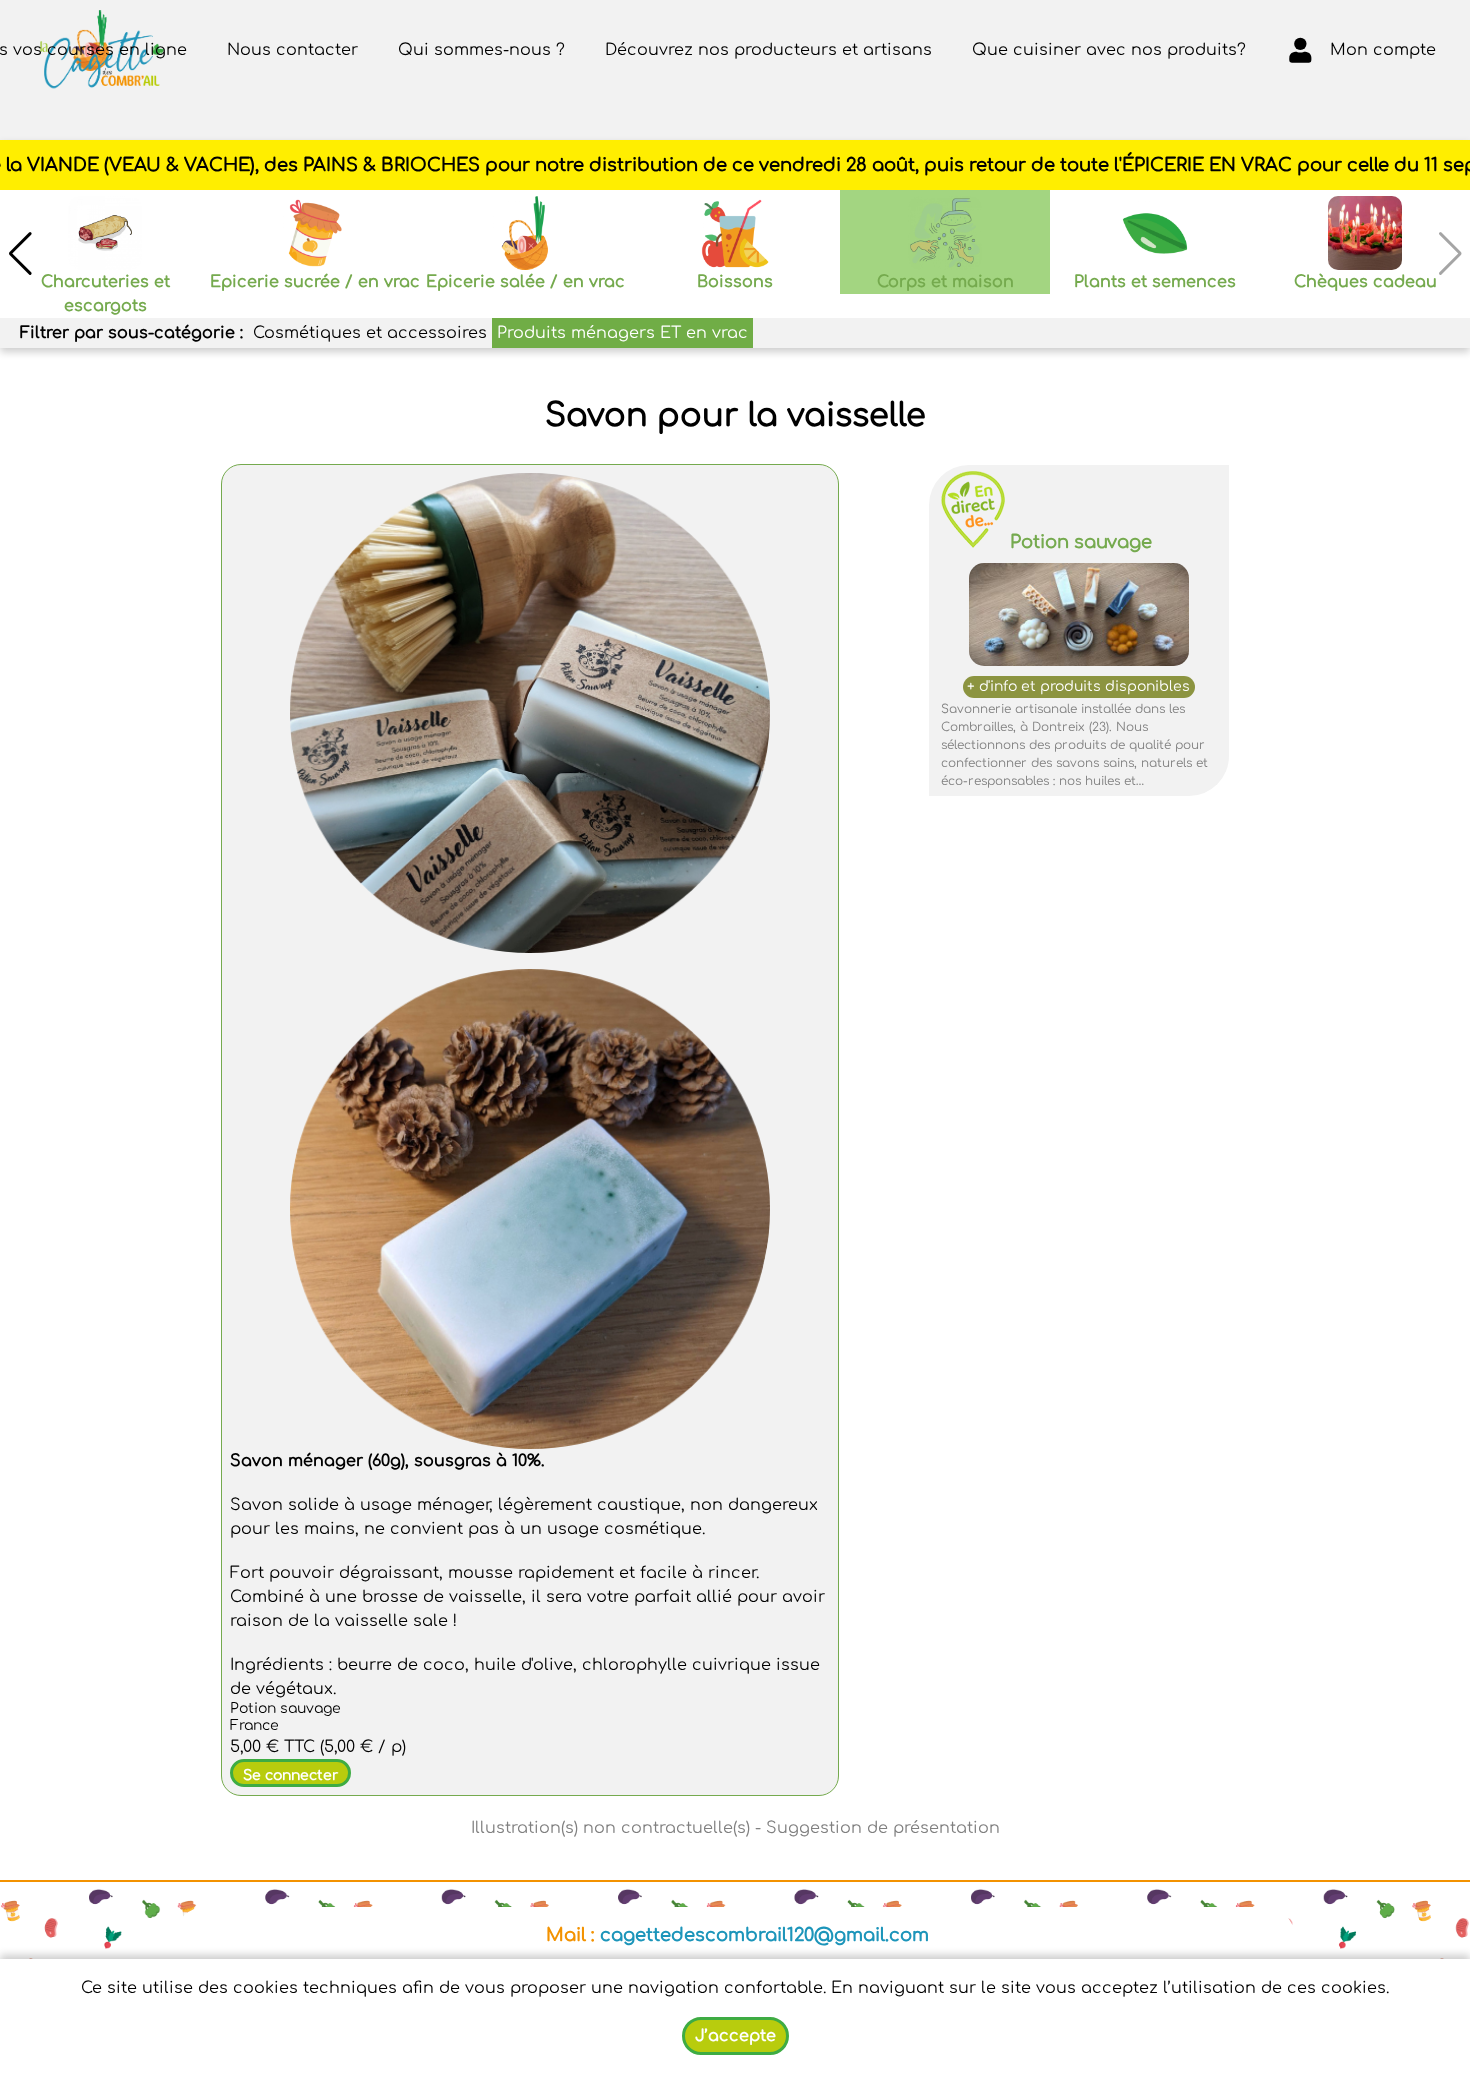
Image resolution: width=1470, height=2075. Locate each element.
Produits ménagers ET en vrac (622, 333)
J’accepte (735, 2036)
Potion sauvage (1081, 542)
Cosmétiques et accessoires (370, 333)
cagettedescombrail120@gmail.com (764, 1935)
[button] (20, 254)
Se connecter (290, 1775)
